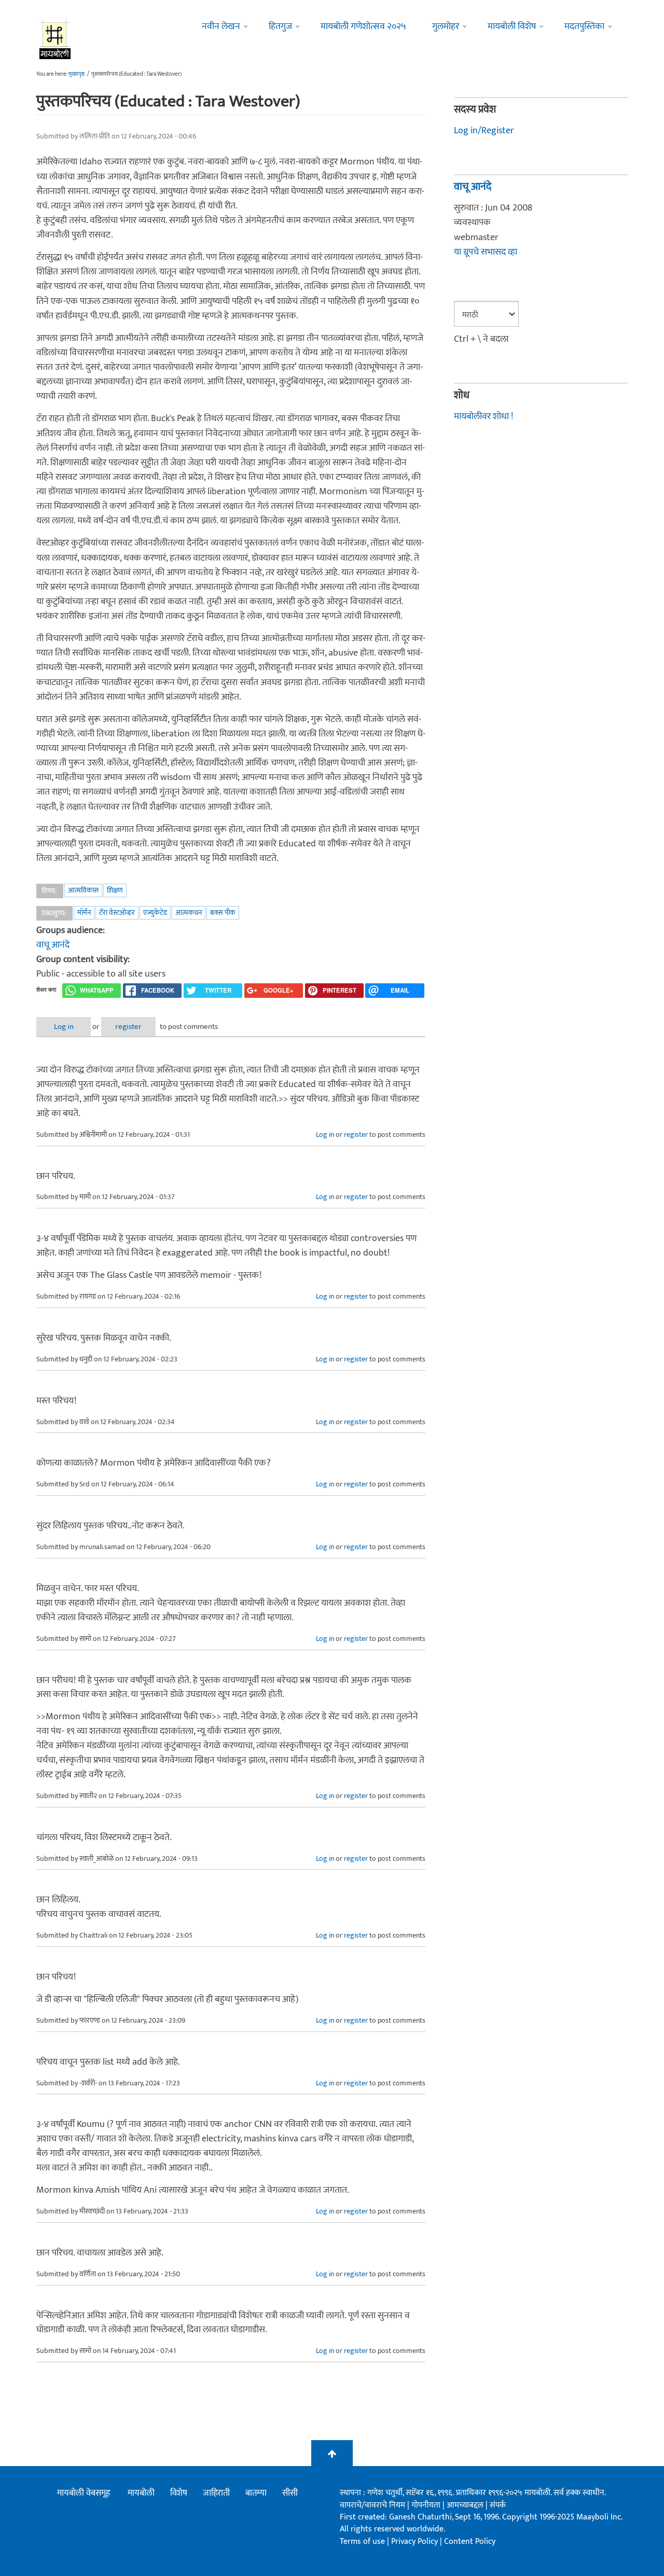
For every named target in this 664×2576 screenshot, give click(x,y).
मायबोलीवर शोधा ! (483, 416)
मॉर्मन (84, 913)
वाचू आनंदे (53, 945)
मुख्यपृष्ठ (77, 74)
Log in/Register (484, 131)
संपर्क (498, 2505)
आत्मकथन (189, 913)
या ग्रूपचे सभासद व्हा (486, 252)
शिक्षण (115, 890)
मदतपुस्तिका (584, 26)
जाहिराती (216, 2493)
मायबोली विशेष (512, 26)
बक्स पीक (223, 913)
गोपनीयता (427, 2505)
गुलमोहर (446, 26)
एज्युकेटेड (155, 913)
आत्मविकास (83, 890)
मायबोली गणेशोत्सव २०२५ (363, 26)
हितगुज (280, 26)
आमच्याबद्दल (466, 2505)
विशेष (179, 2493)
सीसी (290, 2493)
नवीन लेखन (221, 26)
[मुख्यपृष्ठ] (55, 39)
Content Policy (470, 2542)
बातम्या (256, 2493)
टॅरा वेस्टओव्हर (117, 913)
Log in (64, 1027)
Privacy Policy (416, 2542)
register (128, 1027)
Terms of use (362, 2542)
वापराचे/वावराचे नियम (372, 2505)
